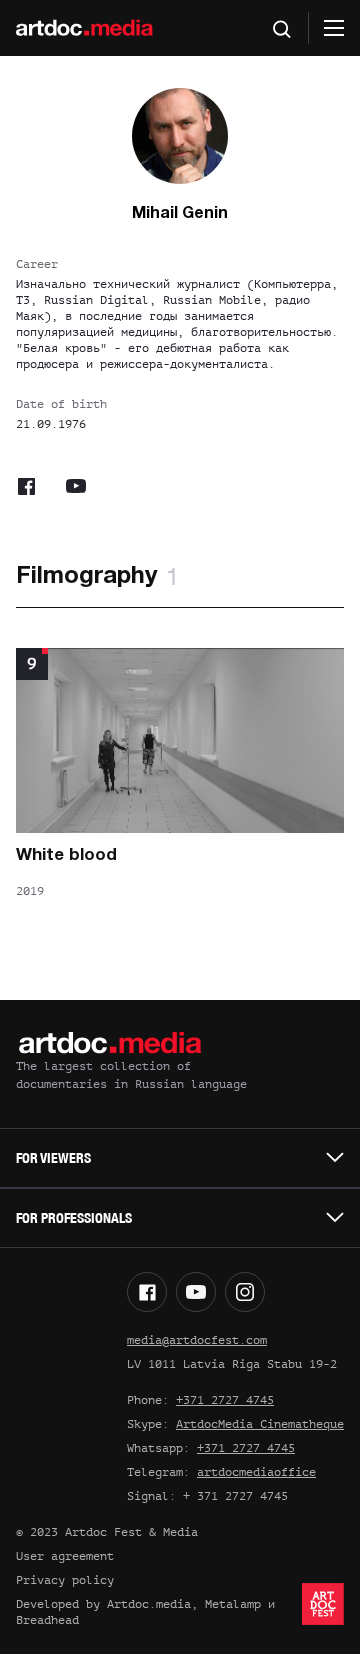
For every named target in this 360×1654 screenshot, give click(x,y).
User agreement (65, 1556)
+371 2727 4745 (225, 1400)
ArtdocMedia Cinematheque (260, 1424)
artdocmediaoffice (256, 1472)
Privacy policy (65, 1580)
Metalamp (233, 1604)
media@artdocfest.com (197, 1340)
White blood (66, 855)
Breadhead (47, 1620)
